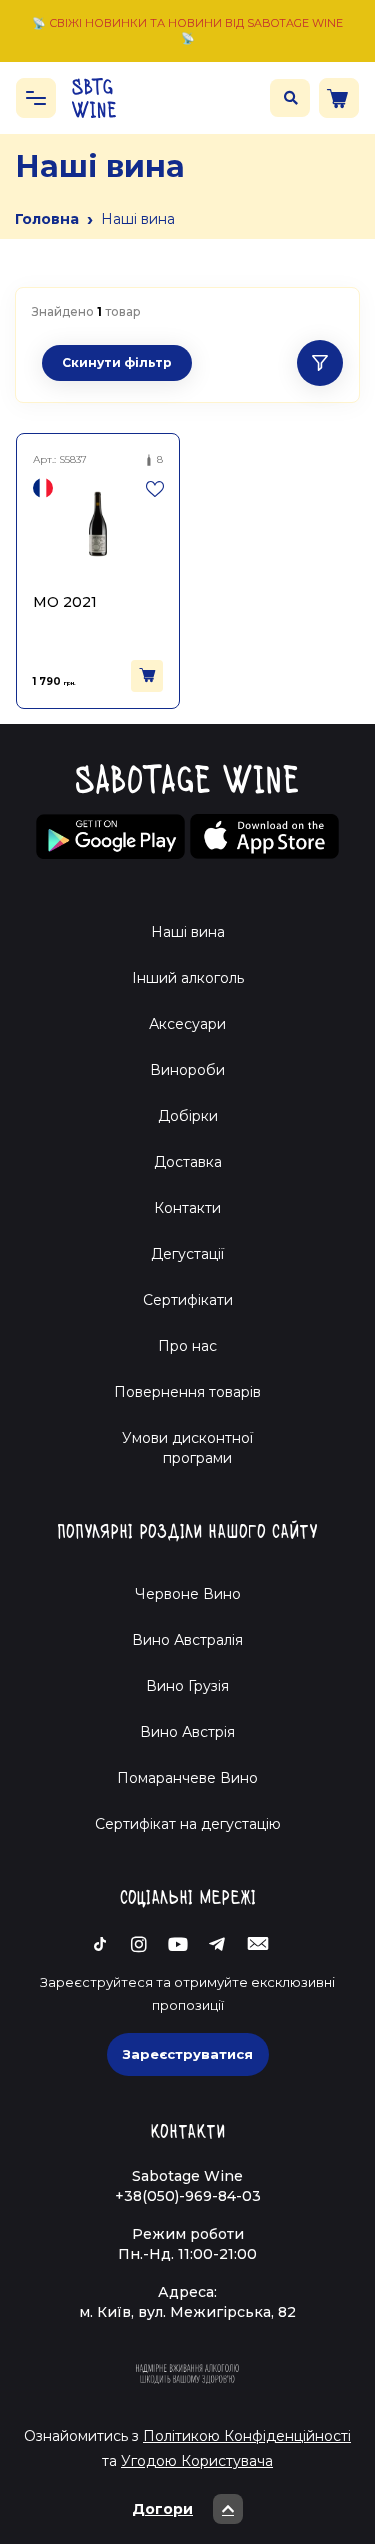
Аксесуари (187, 1024)
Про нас (187, 1346)
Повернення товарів (187, 1392)
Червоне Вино (188, 1594)
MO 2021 (65, 602)
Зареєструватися (188, 2054)
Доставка (188, 1162)
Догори (162, 2509)
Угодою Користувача (197, 2461)
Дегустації (187, 1254)
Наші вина (188, 932)
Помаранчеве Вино (187, 1778)
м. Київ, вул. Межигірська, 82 (187, 2312)
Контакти (187, 1208)
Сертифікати (188, 1300)
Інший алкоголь (188, 978)
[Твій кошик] (339, 98)
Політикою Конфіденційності (247, 2436)
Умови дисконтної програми (187, 1448)
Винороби (187, 1070)
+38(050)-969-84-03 (188, 2196)
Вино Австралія (187, 1640)
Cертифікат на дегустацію (188, 1824)
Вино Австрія (187, 1732)
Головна (47, 219)
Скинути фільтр (117, 362)
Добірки (188, 1116)
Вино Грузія (187, 1686)
